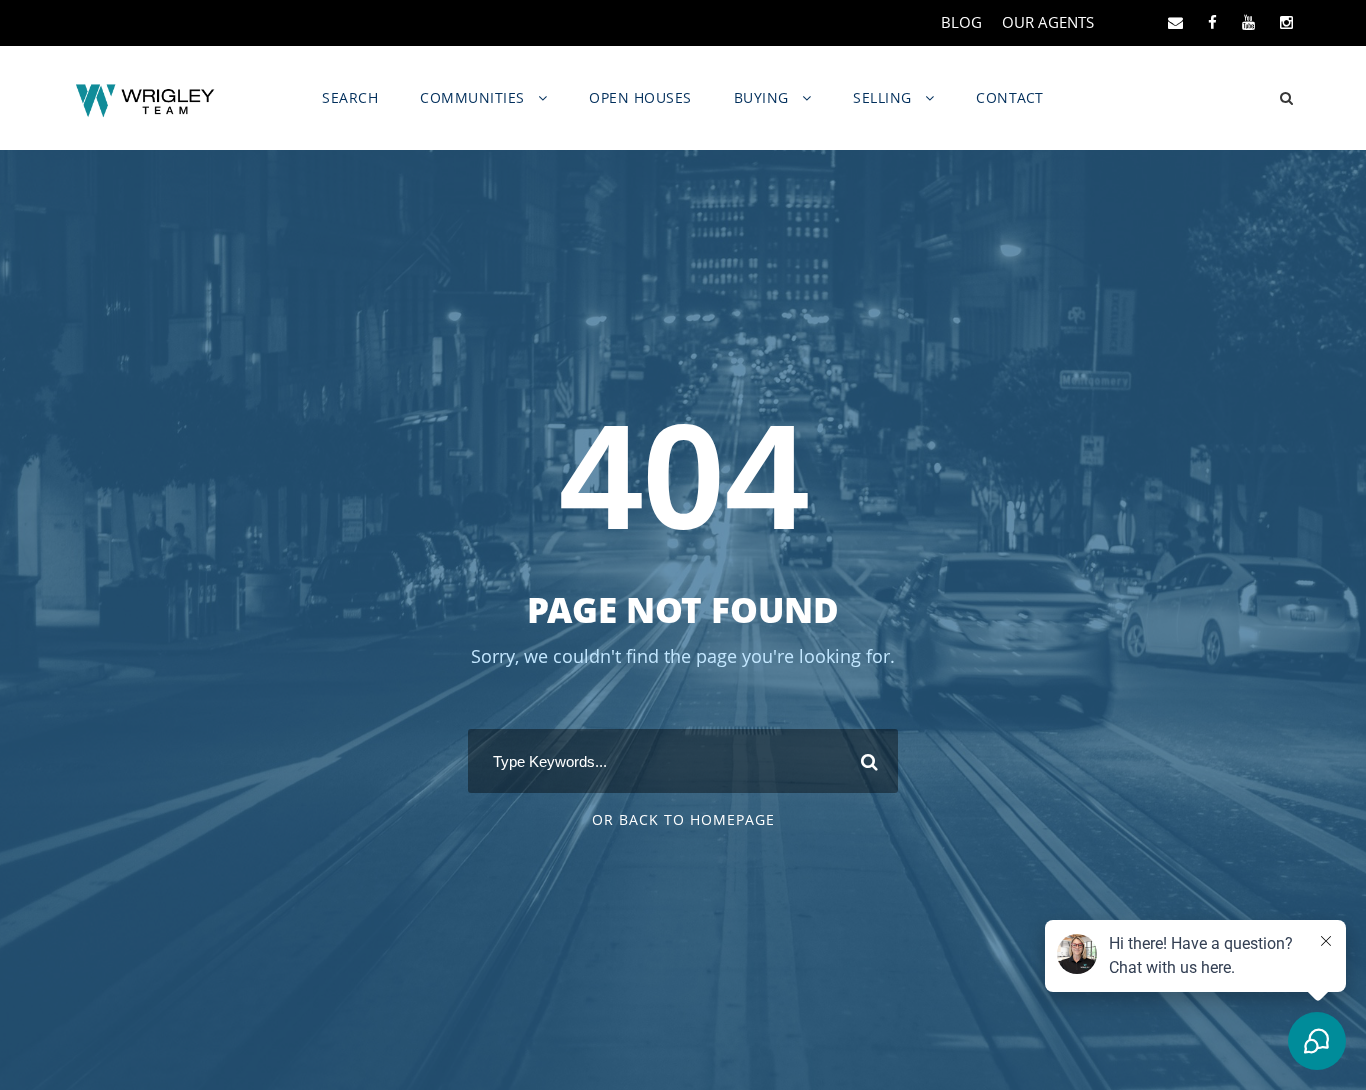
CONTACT (1010, 97)
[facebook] (1212, 22)
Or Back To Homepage (683, 819)
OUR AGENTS (1048, 22)
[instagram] (1286, 22)
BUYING (761, 97)
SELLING (882, 97)
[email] (1175, 22)
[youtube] (1248, 22)
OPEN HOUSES (640, 97)
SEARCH (350, 97)
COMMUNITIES (472, 97)
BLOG (961, 22)
